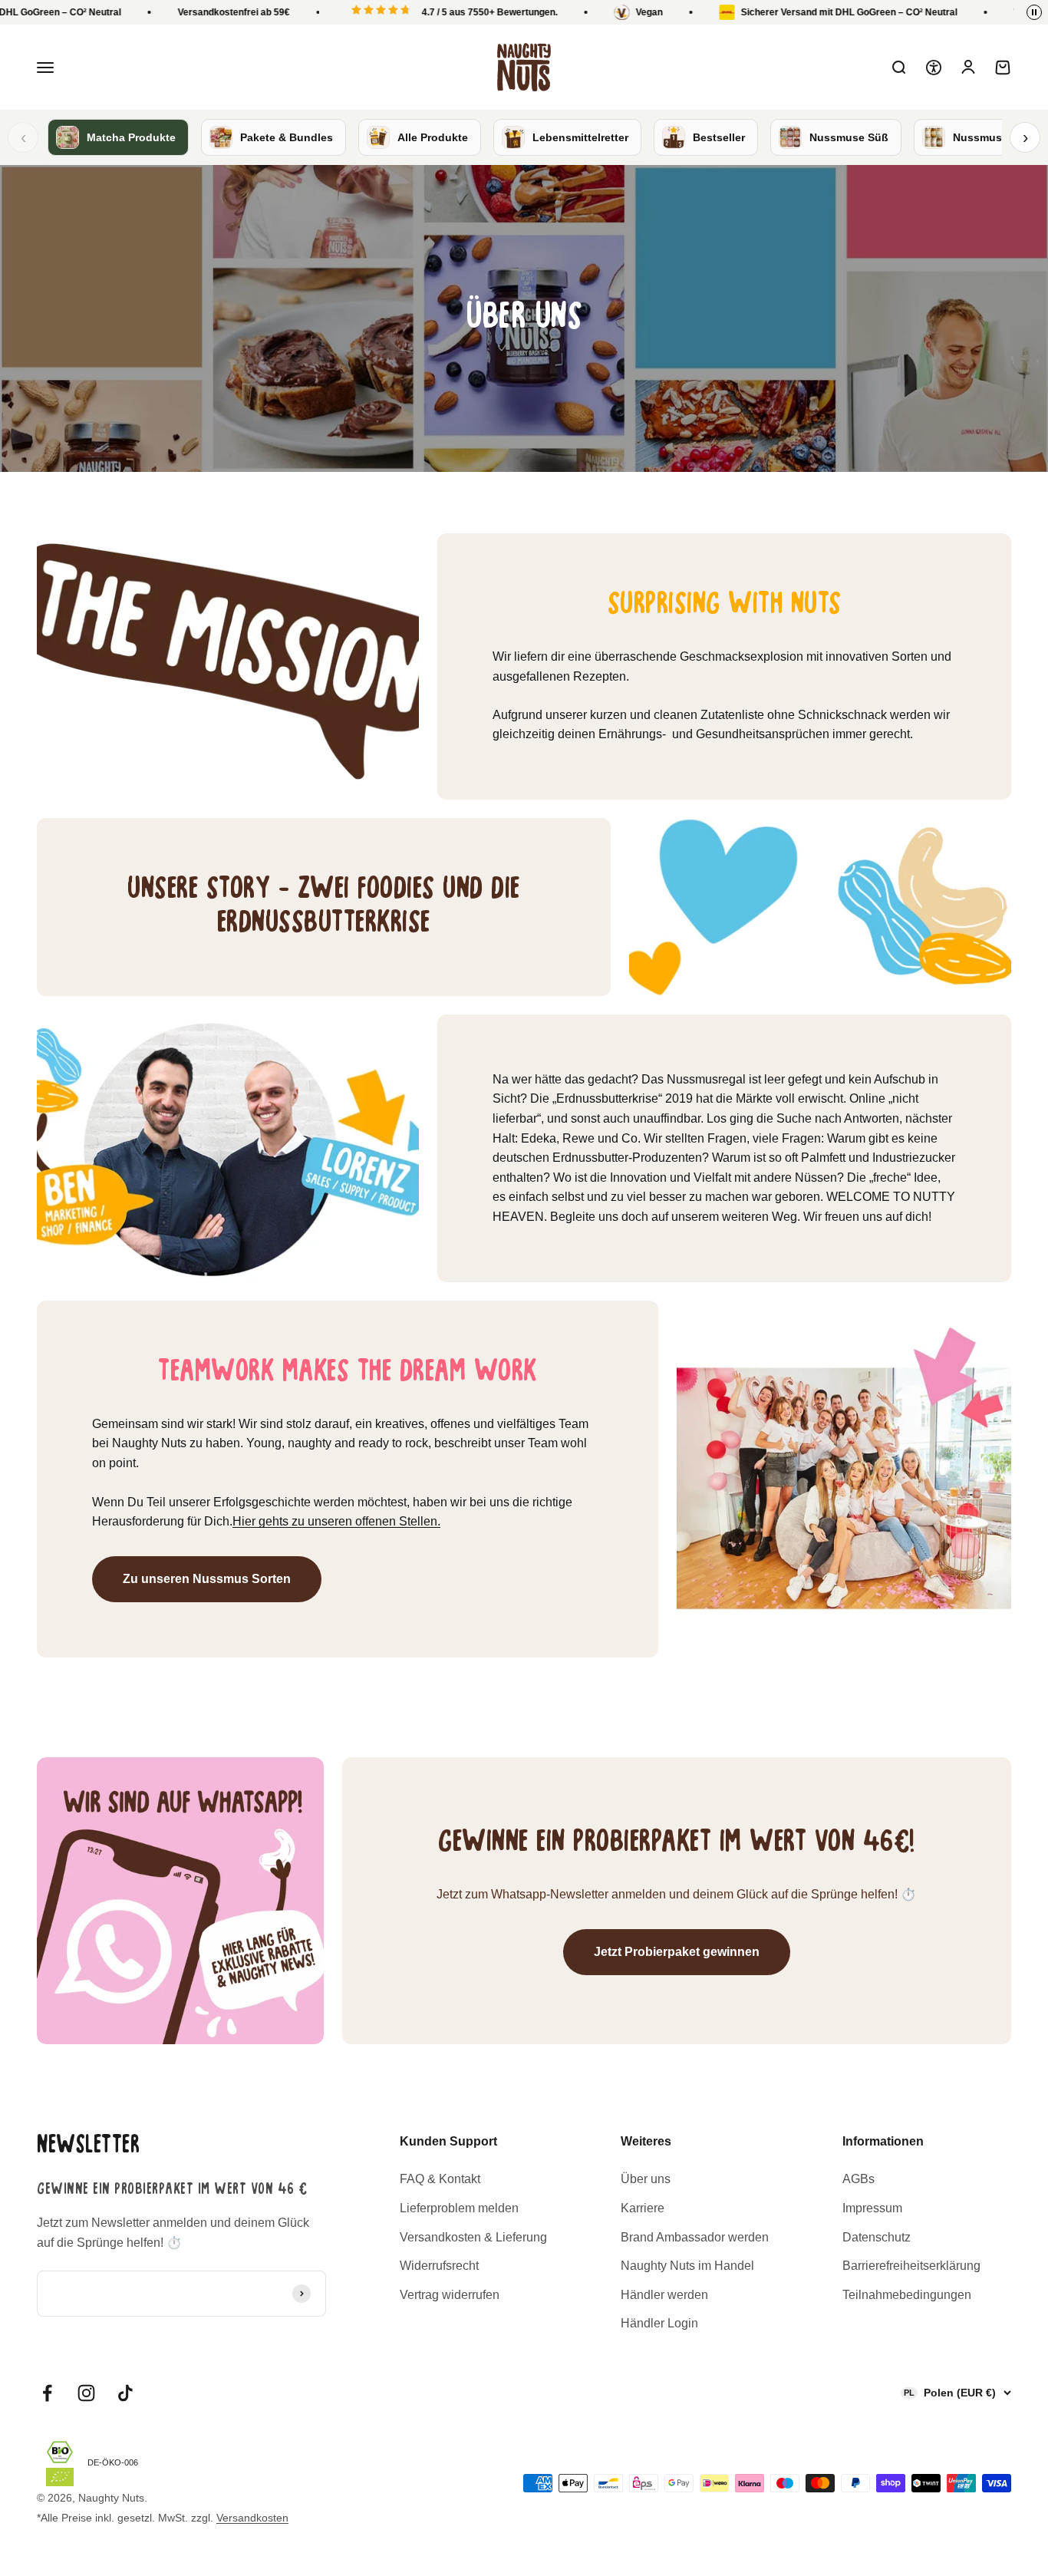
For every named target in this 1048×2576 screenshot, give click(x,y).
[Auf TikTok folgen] (125, 2393)
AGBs (859, 2179)
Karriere (643, 2208)
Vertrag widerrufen (450, 2295)
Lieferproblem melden (459, 2208)
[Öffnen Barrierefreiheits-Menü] (934, 68)
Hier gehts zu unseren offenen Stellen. (336, 1521)
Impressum (872, 2208)
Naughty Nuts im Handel (687, 2266)
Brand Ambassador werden (695, 2237)
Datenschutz (877, 2237)
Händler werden (664, 2295)
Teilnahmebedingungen (907, 2295)
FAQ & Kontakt (440, 2179)
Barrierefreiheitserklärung (911, 2266)
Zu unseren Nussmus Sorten (207, 1579)
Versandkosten (252, 2518)
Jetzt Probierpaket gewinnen (677, 1952)
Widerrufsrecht (439, 2266)
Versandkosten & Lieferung (473, 2237)
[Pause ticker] (1034, 12)
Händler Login (659, 2323)
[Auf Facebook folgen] (47, 2393)
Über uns (646, 2179)
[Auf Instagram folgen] (86, 2393)
